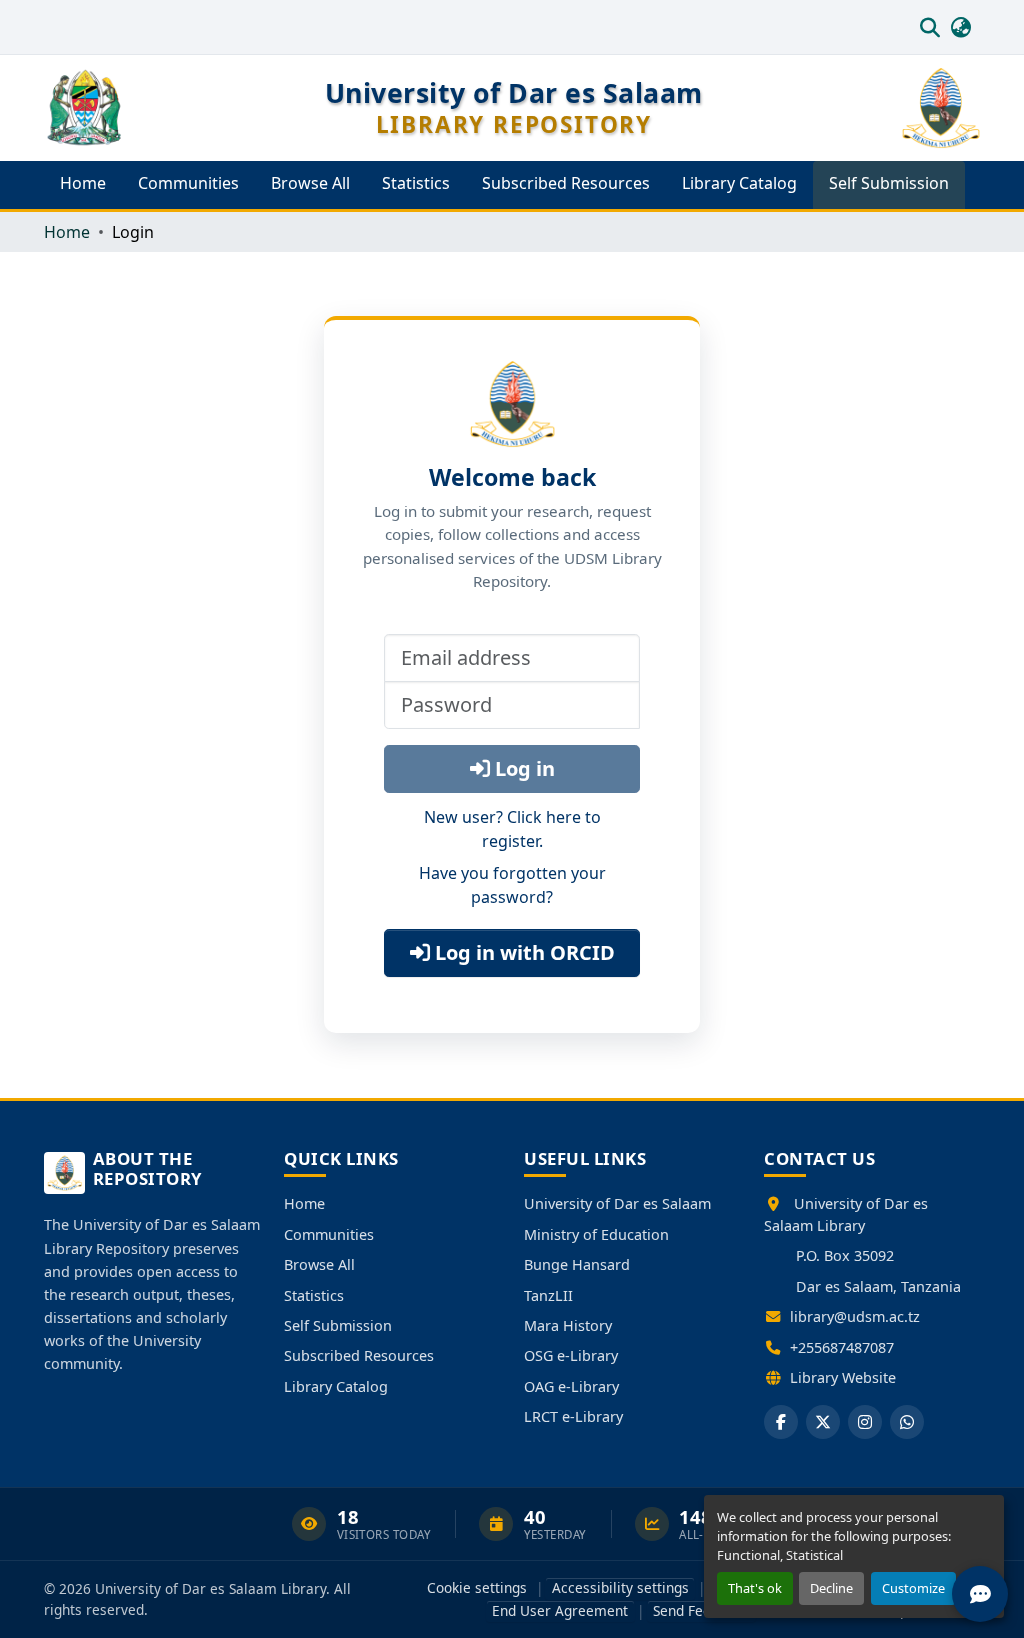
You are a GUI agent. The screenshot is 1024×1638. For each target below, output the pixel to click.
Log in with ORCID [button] (522, 952)
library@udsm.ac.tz (855, 1316)
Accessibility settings (620, 1587)
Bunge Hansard (577, 1264)
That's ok (755, 1588)
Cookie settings (477, 1587)
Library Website (843, 1377)
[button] (929, 27)
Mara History (568, 1325)
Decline (831, 1588)
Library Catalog (336, 1386)
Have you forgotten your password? (512, 885)
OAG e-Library (571, 1386)
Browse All (319, 1264)
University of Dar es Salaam (617, 1203)
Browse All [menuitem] (310, 183)
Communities (329, 1234)
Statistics (314, 1295)
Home (304, 1203)
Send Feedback (701, 1610)
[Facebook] (781, 1422)
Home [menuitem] (83, 183)
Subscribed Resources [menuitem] (566, 183)
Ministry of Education (596, 1234)
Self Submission (338, 1325)
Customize (913, 1588)
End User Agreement (560, 1610)
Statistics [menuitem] (416, 183)
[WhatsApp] (907, 1422)
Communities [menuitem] (188, 183)
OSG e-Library (571, 1355)
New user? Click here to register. (512, 829)
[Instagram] (865, 1422)
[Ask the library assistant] (980, 1594)
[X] (823, 1422)
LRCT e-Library (573, 1416)
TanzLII (548, 1295)
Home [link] (67, 232)
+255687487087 (842, 1347)
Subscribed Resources (359, 1355)
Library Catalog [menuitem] (739, 183)
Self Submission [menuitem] (889, 183)
